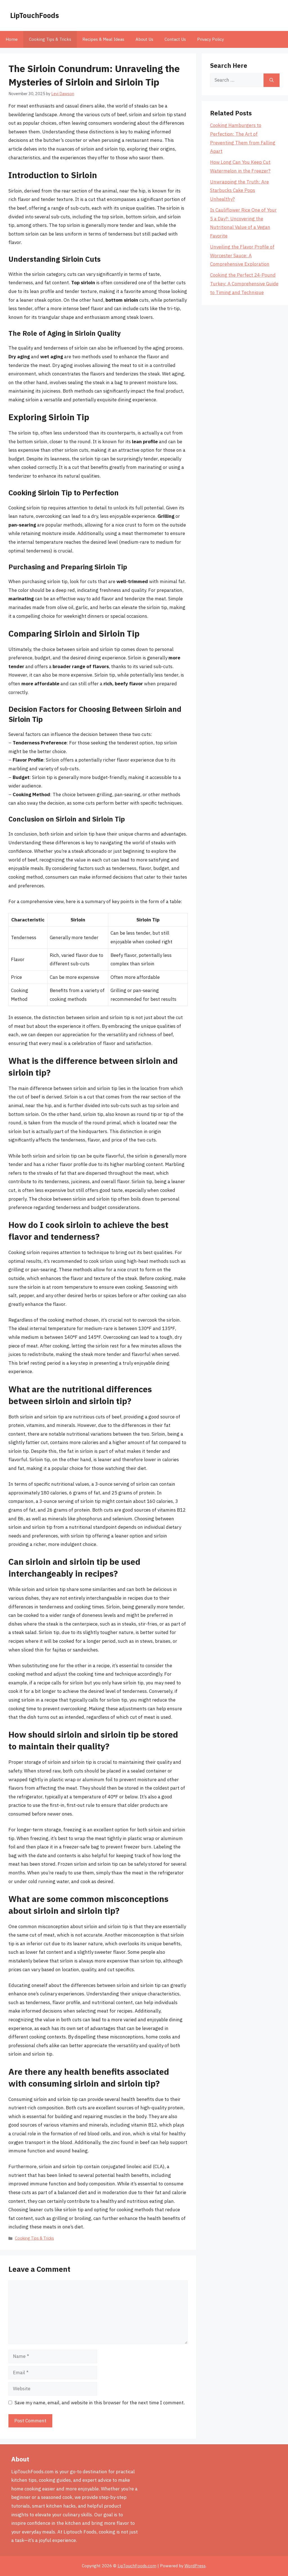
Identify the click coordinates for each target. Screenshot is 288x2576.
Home (12, 39)
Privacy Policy (211, 39)
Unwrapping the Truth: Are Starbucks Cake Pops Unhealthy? (239, 190)
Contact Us (175, 39)
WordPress (195, 2566)
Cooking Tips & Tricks (50, 39)
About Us (144, 39)
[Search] (272, 80)
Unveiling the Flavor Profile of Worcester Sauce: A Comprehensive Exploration (242, 255)
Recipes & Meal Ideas (103, 39)
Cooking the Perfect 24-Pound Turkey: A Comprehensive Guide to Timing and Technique (244, 284)
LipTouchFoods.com (137, 2566)
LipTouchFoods (35, 15)
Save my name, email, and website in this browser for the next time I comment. (100, 2403)
